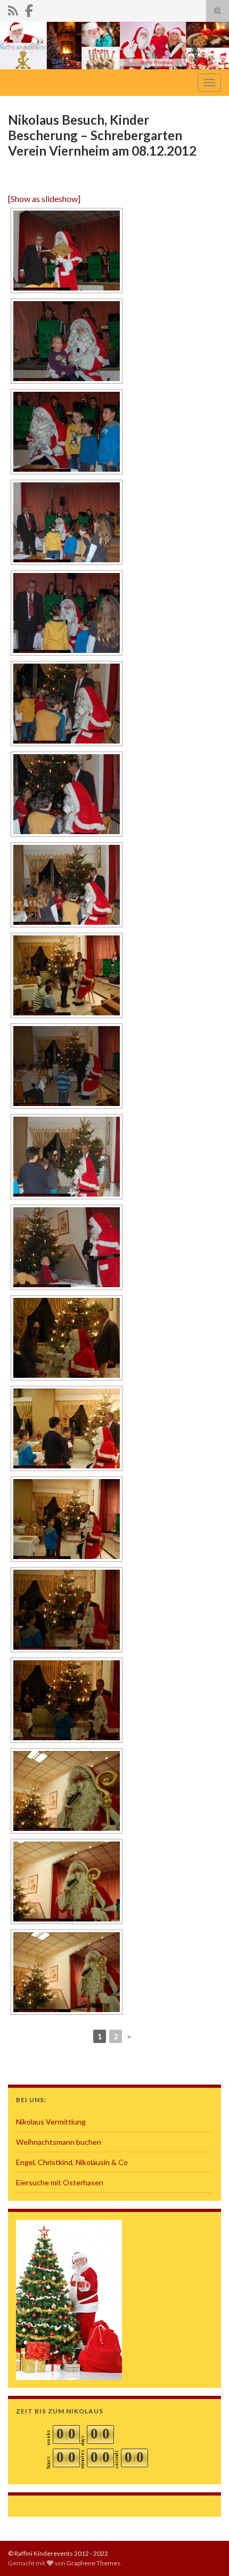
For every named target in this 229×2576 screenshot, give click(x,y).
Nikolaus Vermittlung (51, 2122)
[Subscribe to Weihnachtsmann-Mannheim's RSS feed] (13, 9)
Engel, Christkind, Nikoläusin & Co (72, 2162)
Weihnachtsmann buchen (59, 2142)
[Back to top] (205, 2552)
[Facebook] (29, 9)
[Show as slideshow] (44, 199)
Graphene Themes (93, 2563)
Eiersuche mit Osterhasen (60, 2182)
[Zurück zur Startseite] (114, 46)
